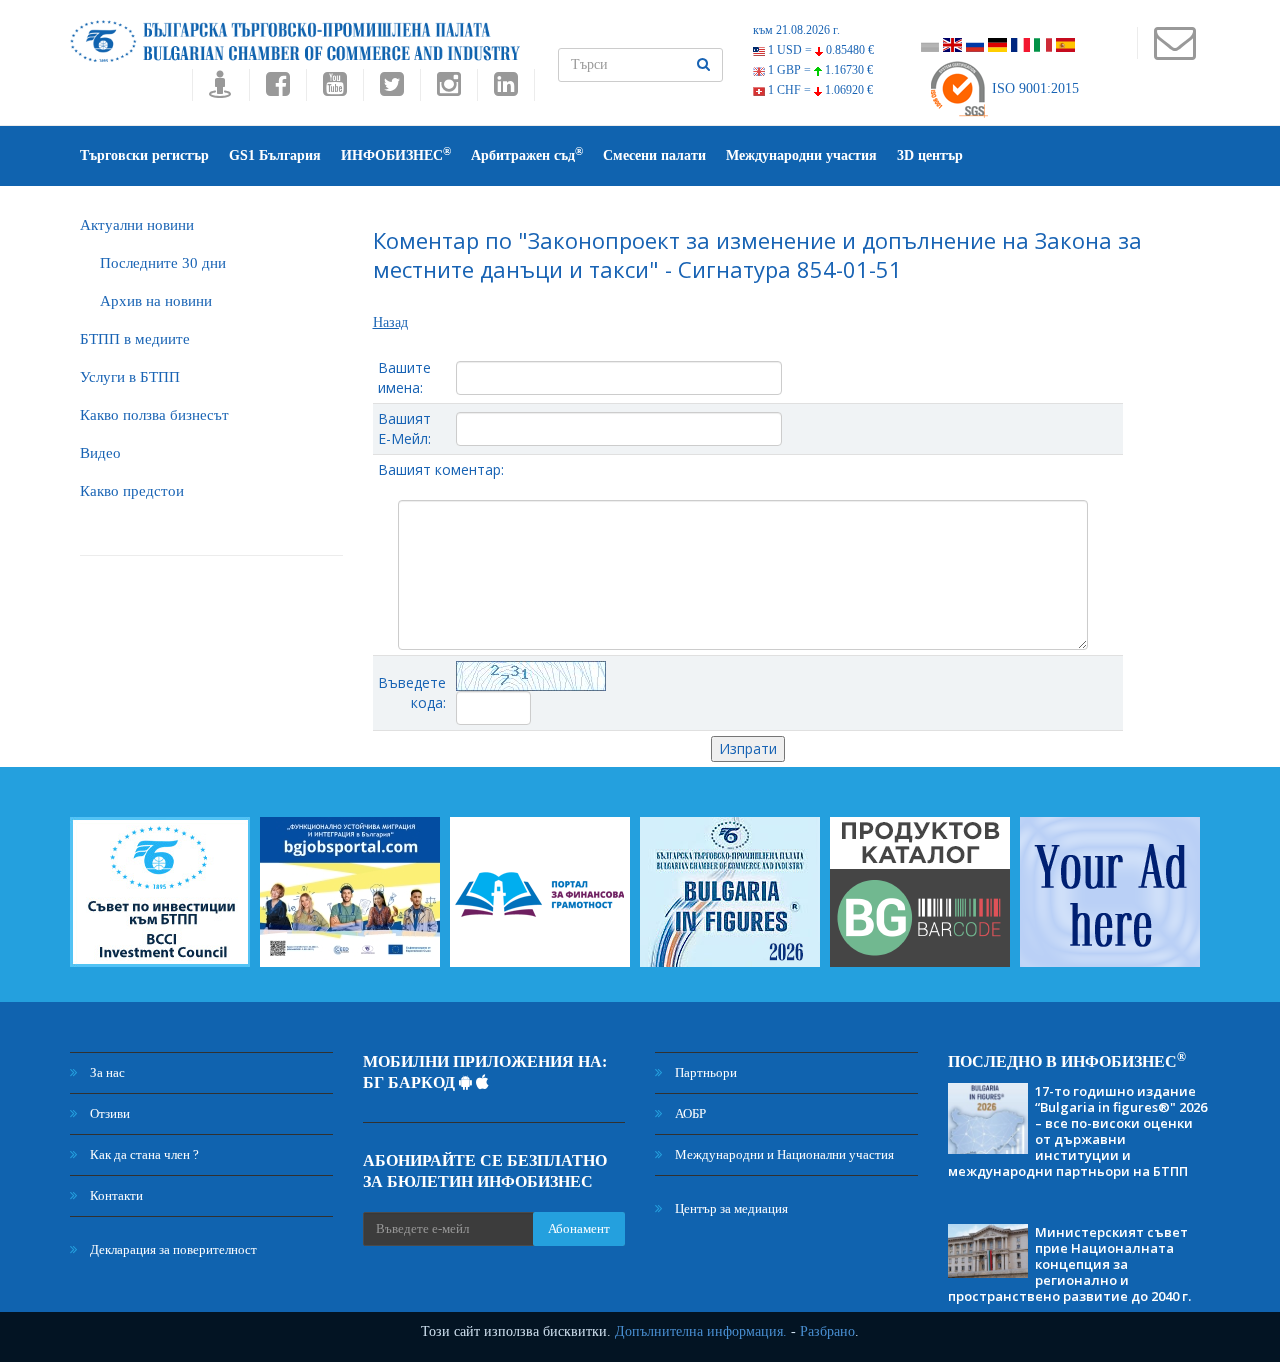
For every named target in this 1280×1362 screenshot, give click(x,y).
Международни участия (801, 155)
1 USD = (819, 50)
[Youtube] (334, 89)
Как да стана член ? (143, 1154)
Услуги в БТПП (130, 377)
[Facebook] (277, 89)
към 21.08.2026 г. (796, 30)
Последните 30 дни (163, 263)
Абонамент (579, 1228)
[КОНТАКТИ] (1174, 52)
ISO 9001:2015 (1033, 88)
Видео (100, 453)
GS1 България (275, 155)
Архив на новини (156, 301)
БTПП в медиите (135, 339)
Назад (390, 322)
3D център (930, 155)
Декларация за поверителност (172, 1249)
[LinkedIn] (506, 89)
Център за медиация (730, 1208)
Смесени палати (654, 155)
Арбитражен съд (527, 154)
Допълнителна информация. (701, 1331)
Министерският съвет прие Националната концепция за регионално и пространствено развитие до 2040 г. (1069, 1264)
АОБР (689, 1113)
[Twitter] (391, 89)
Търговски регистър (144, 155)
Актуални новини (137, 225)
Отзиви (108, 1113)
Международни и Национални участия (783, 1154)
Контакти (115, 1195)
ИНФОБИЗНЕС (396, 154)
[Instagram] (448, 89)
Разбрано (827, 1331)
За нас (106, 1072)
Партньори (704, 1072)
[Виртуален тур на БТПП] (220, 89)
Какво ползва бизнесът (154, 415)
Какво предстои (132, 491)
